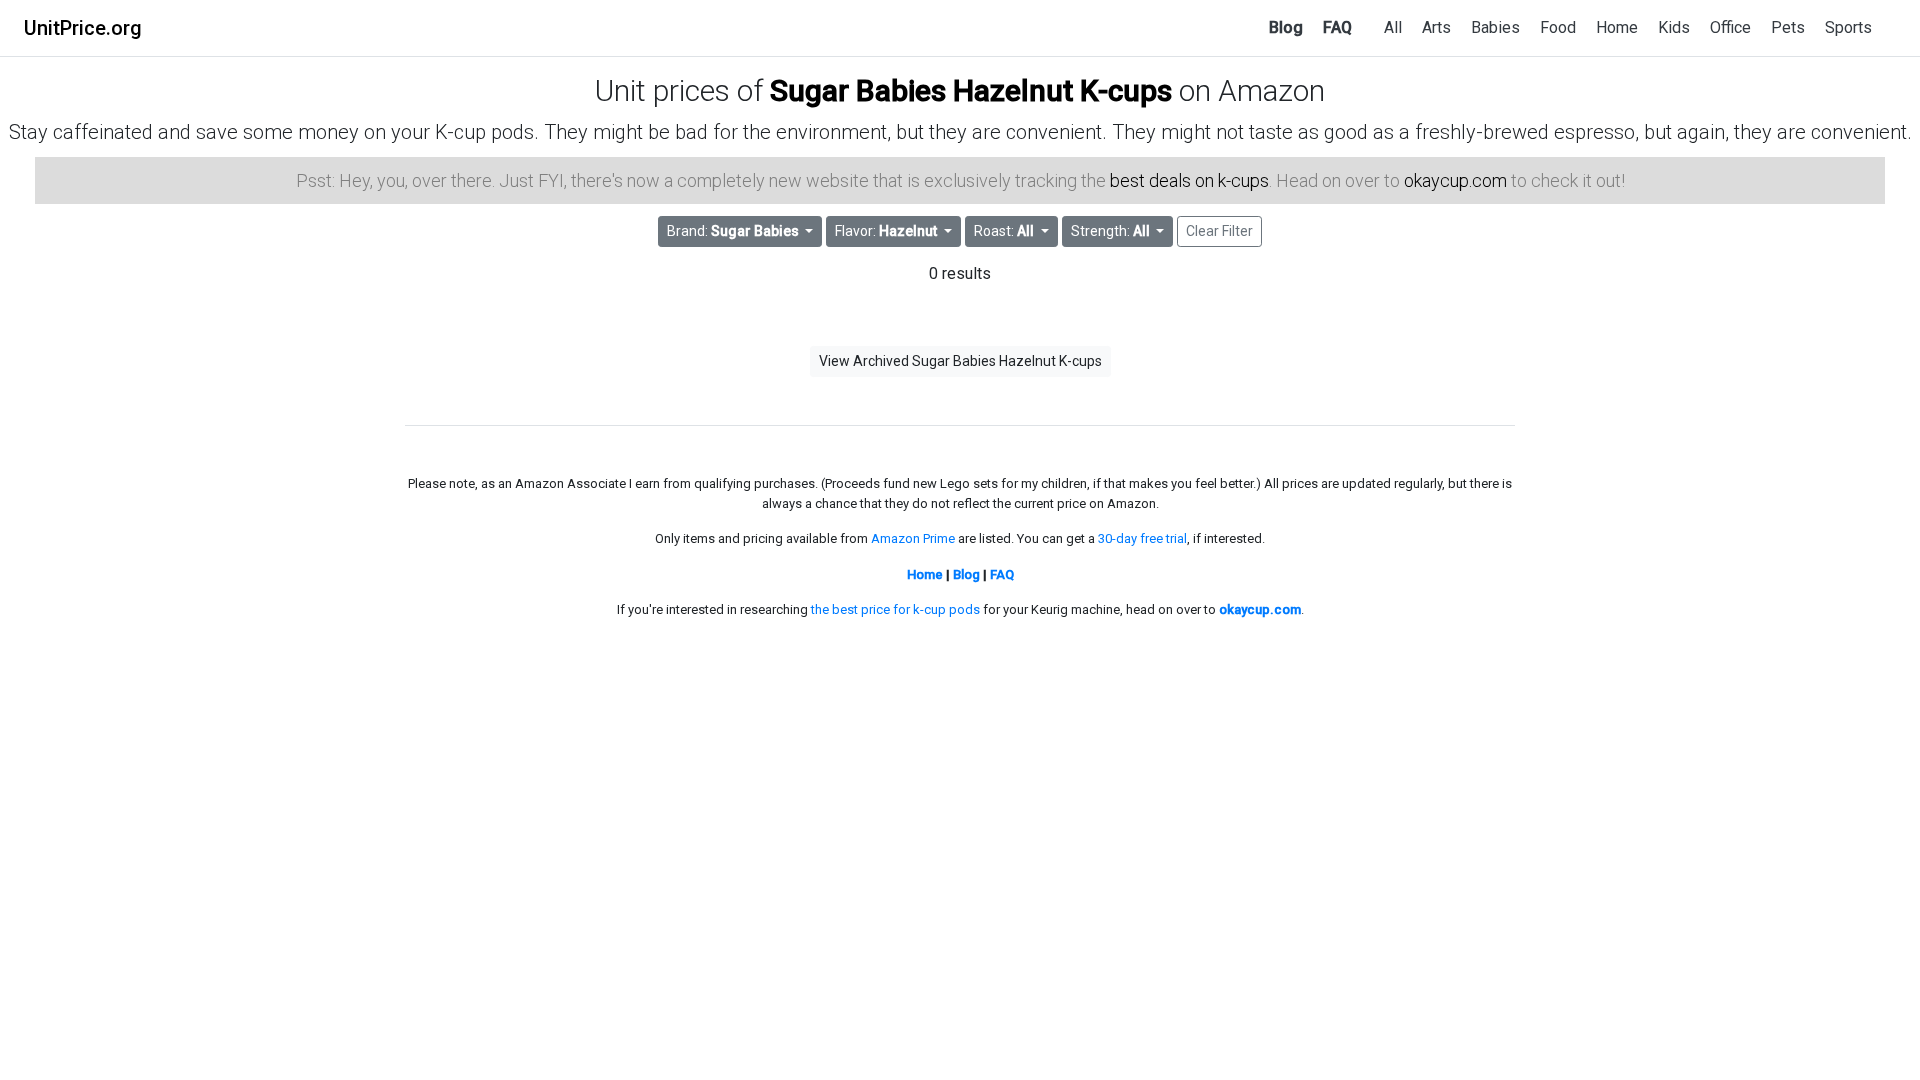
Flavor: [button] (886, 231)
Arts (1436, 27)
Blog (1286, 27)
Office (1730, 27)
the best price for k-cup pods (895, 609)
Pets (1788, 27)
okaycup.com (1455, 180)
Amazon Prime (913, 538)
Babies (1495, 27)
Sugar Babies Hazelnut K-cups (971, 90)
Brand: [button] (733, 231)
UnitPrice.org (83, 28)
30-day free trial (1142, 538)
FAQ (1337, 27)
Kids (1674, 27)
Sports (1848, 27)
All (1393, 27)
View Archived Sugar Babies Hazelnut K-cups (960, 361)
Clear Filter (1219, 231)
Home (1617, 27)
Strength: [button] (1110, 231)
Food (1558, 27)
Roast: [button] (1004, 231)
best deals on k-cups (1189, 180)
